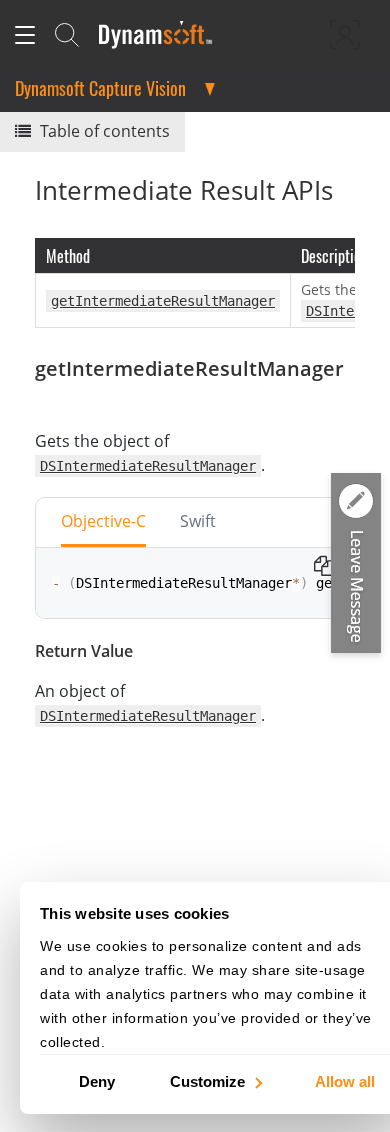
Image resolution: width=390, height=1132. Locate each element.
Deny (97, 1080)
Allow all (345, 1080)
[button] (356, 564)
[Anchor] (45, 397)
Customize (207, 1080)
